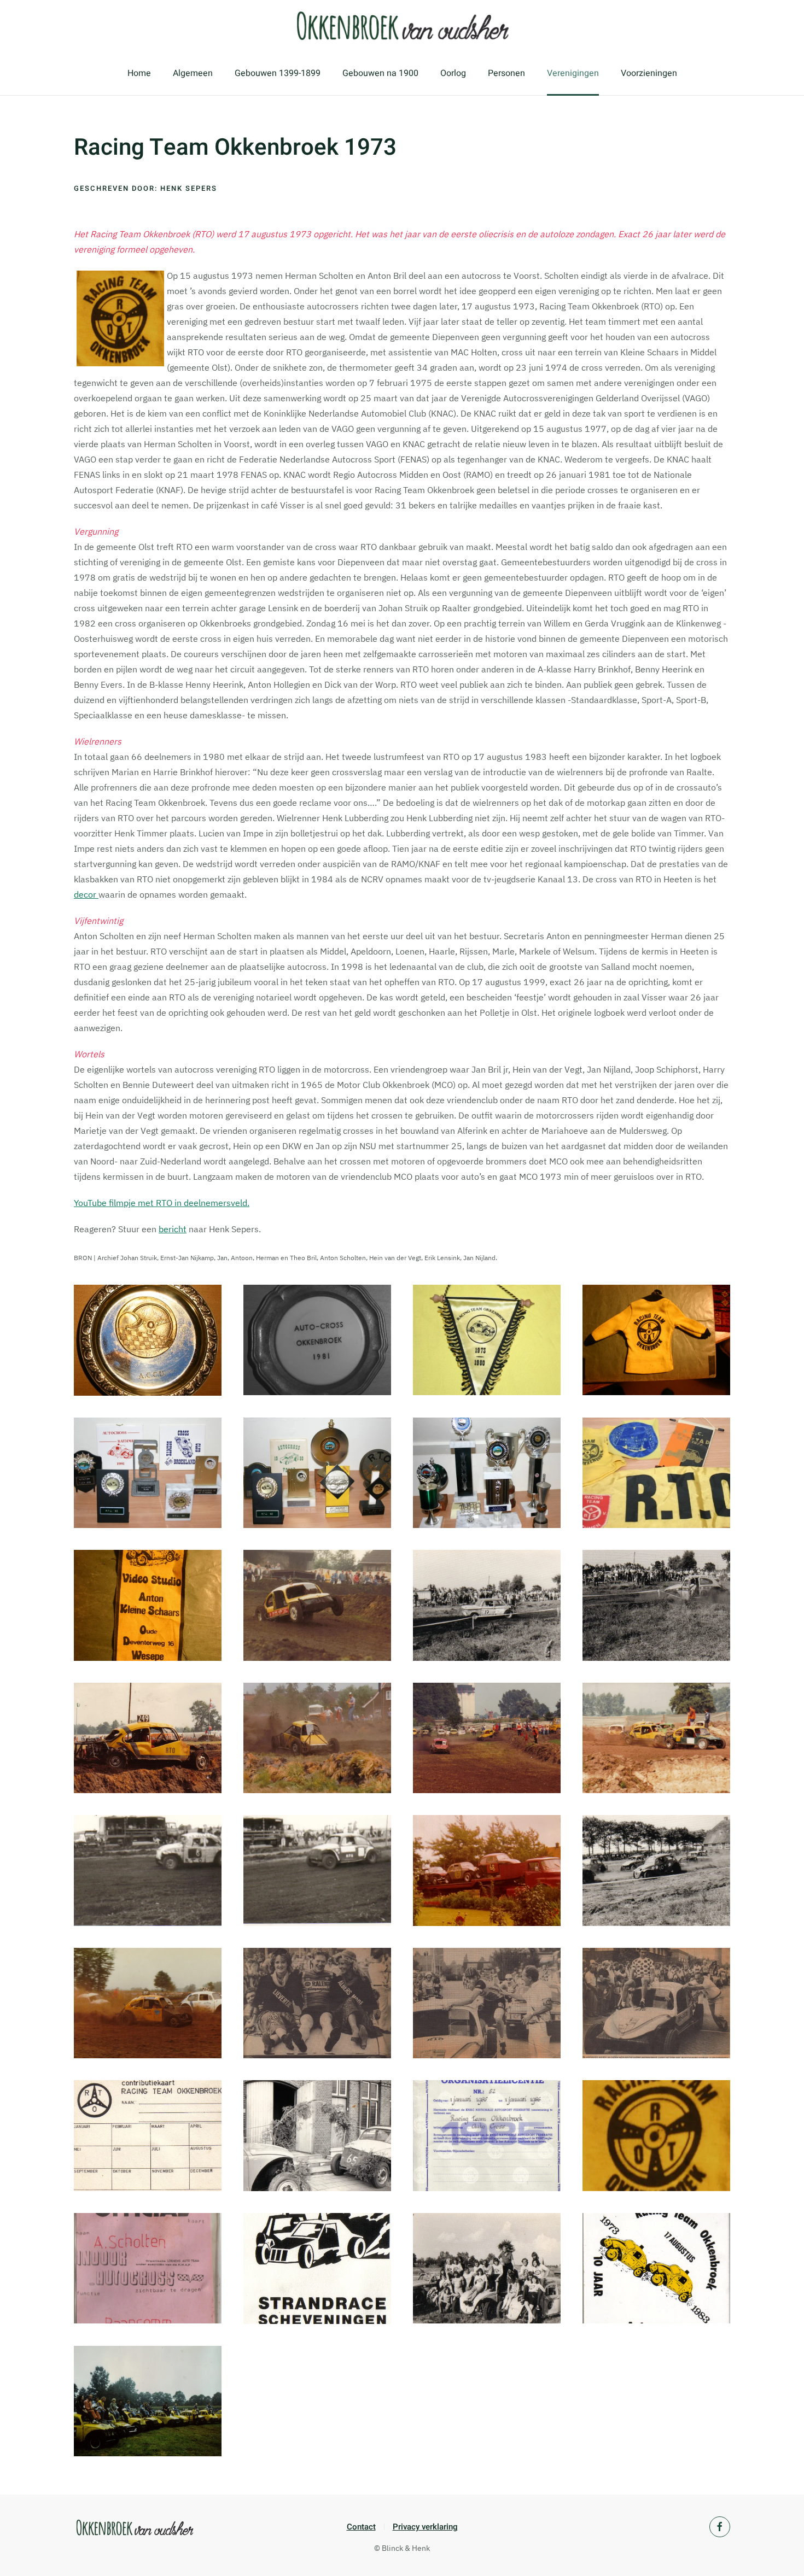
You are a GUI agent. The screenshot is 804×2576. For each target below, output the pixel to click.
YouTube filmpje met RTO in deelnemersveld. (162, 1203)
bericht (173, 1229)
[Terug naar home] (402, 26)
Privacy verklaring (425, 2527)
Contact (361, 2527)
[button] (148, 1340)
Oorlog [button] (453, 73)
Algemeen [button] (193, 73)
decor (86, 894)
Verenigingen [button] (573, 73)
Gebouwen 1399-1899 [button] (278, 73)
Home (139, 73)
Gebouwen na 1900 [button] (380, 73)
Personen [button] (506, 73)
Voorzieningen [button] (649, 73)
